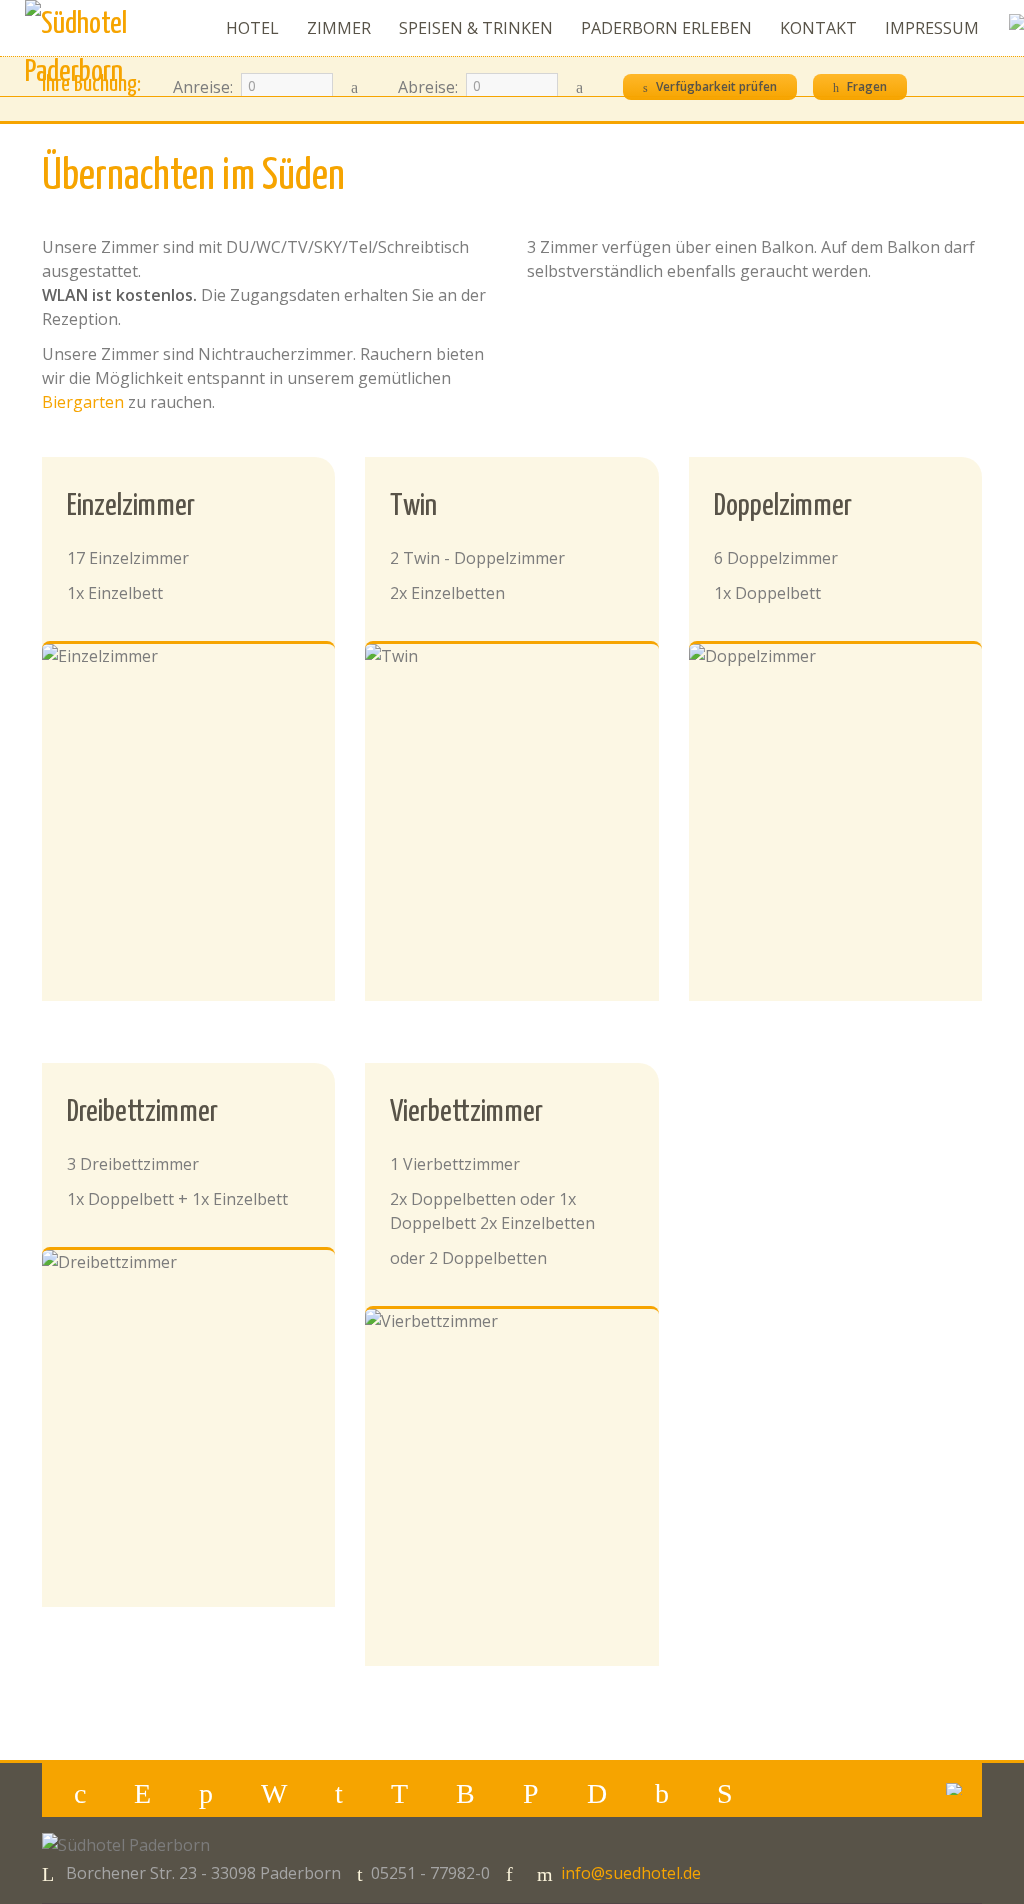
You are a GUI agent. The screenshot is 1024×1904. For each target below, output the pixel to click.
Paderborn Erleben (666, 28)
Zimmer (339, 28)
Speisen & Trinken (476, 28)
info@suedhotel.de (631, 1873)
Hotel (252, 28)
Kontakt (818, 28)
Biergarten (83, 402)
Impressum (932, 28)
